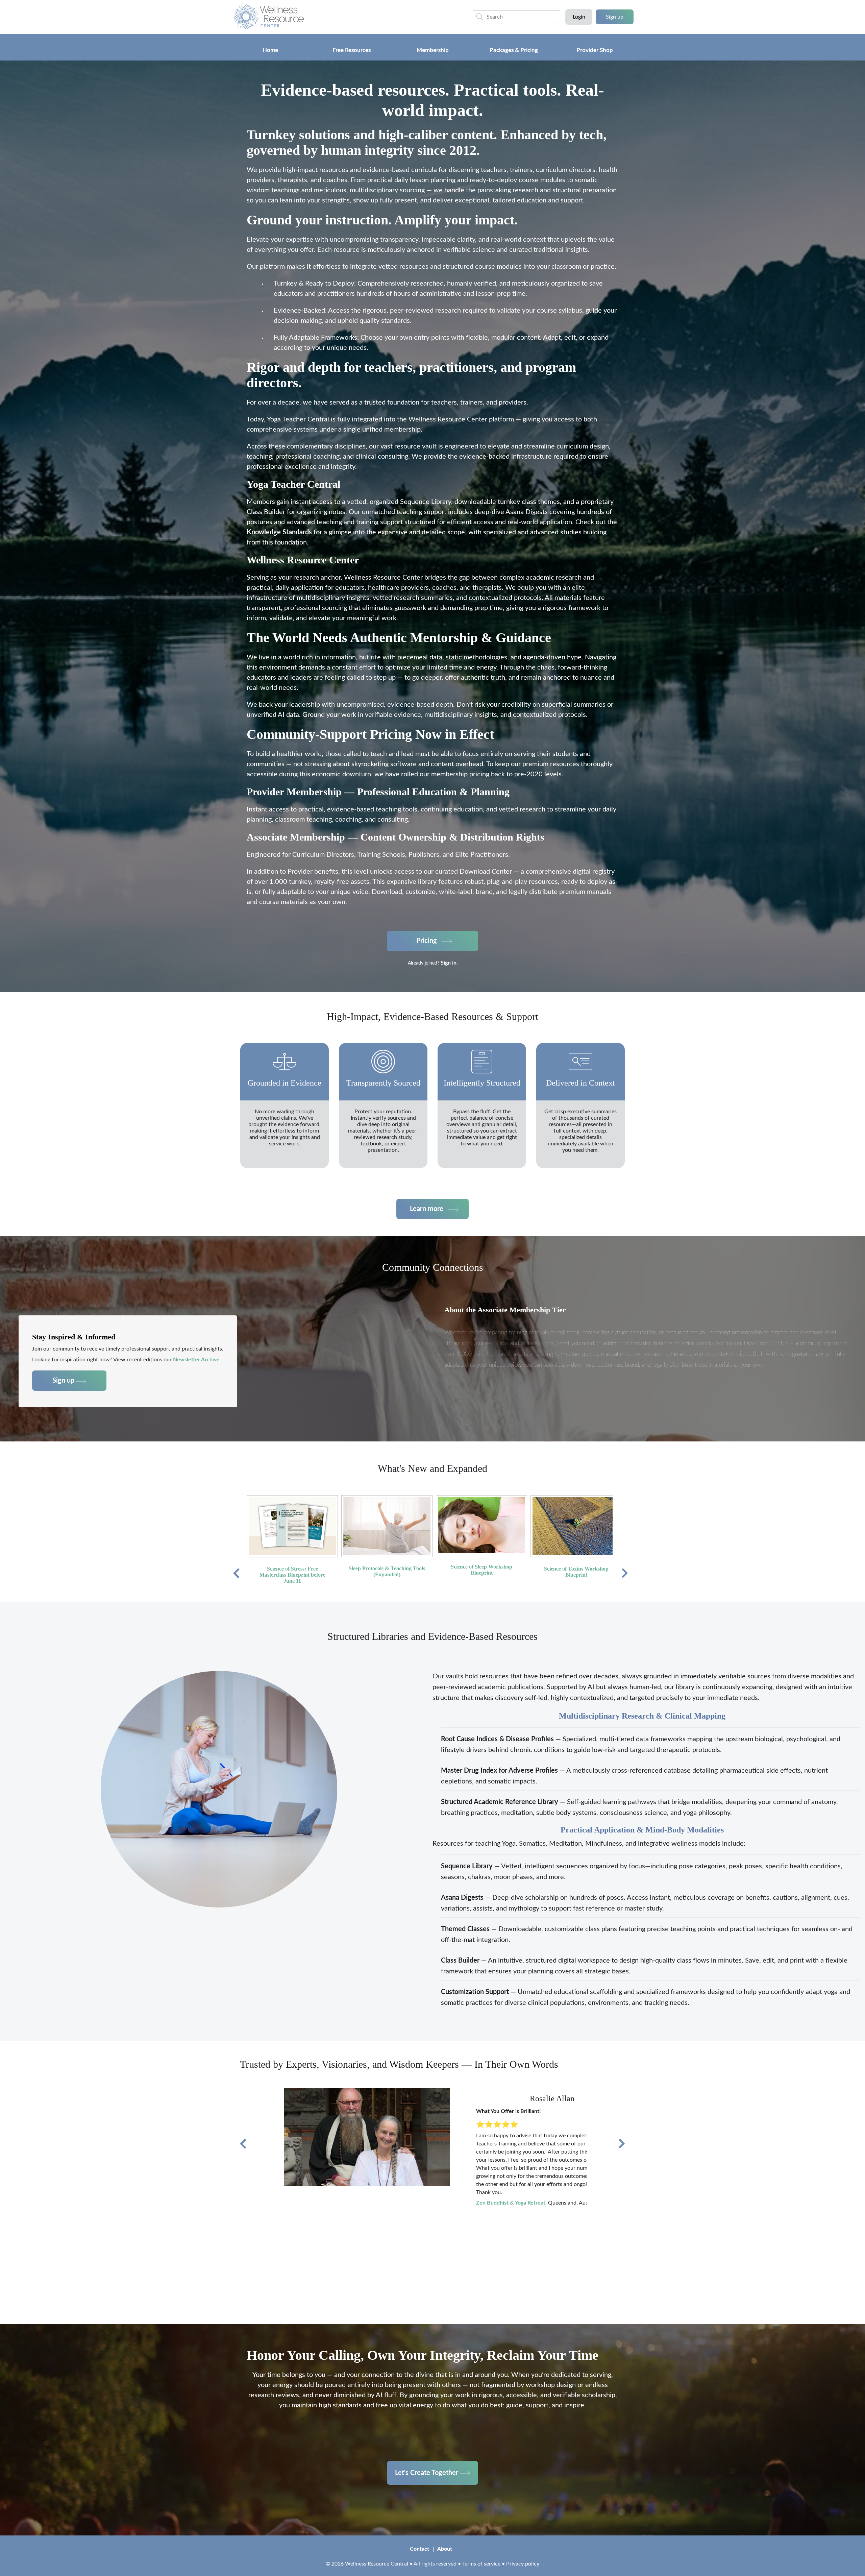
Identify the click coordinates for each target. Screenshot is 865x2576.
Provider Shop (595, 50)
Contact (419, 2549)
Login (579, 17)
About (445, 2549)
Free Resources (352, 50)
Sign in (449, 963)
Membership (433, 50)
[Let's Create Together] (432, 2464)
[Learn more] (432, 1217)
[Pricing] (432, 932)
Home (270, 50)
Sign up (615, 17)
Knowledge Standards (279, 532)
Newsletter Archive (196, 1360)
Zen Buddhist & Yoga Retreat (511, 2203)
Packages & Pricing (514, 50)
